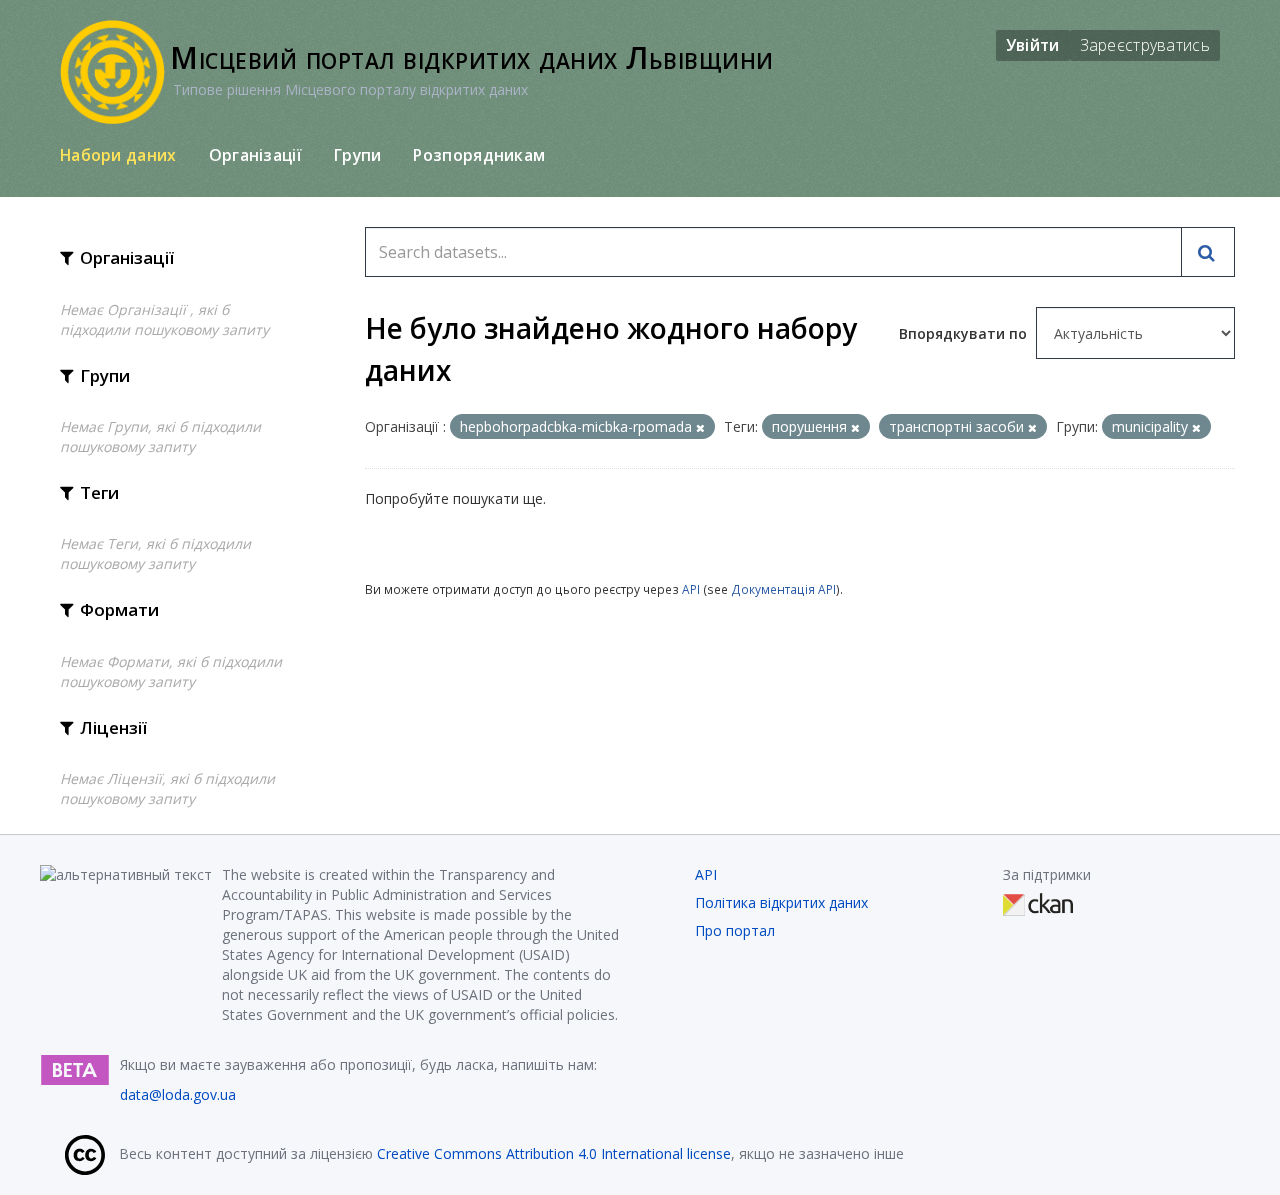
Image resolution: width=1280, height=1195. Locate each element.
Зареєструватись (1145, 45)
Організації (255, 155)
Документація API (783, 589)
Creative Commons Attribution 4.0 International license (554, 1153)
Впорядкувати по (965, 333)
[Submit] (1208, 252)
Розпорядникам (479, 155)
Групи (358, 155)
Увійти (1033, 45)
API (691, 589)
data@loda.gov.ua (178, 1094)
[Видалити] (700, 427)
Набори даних (118, 155)
